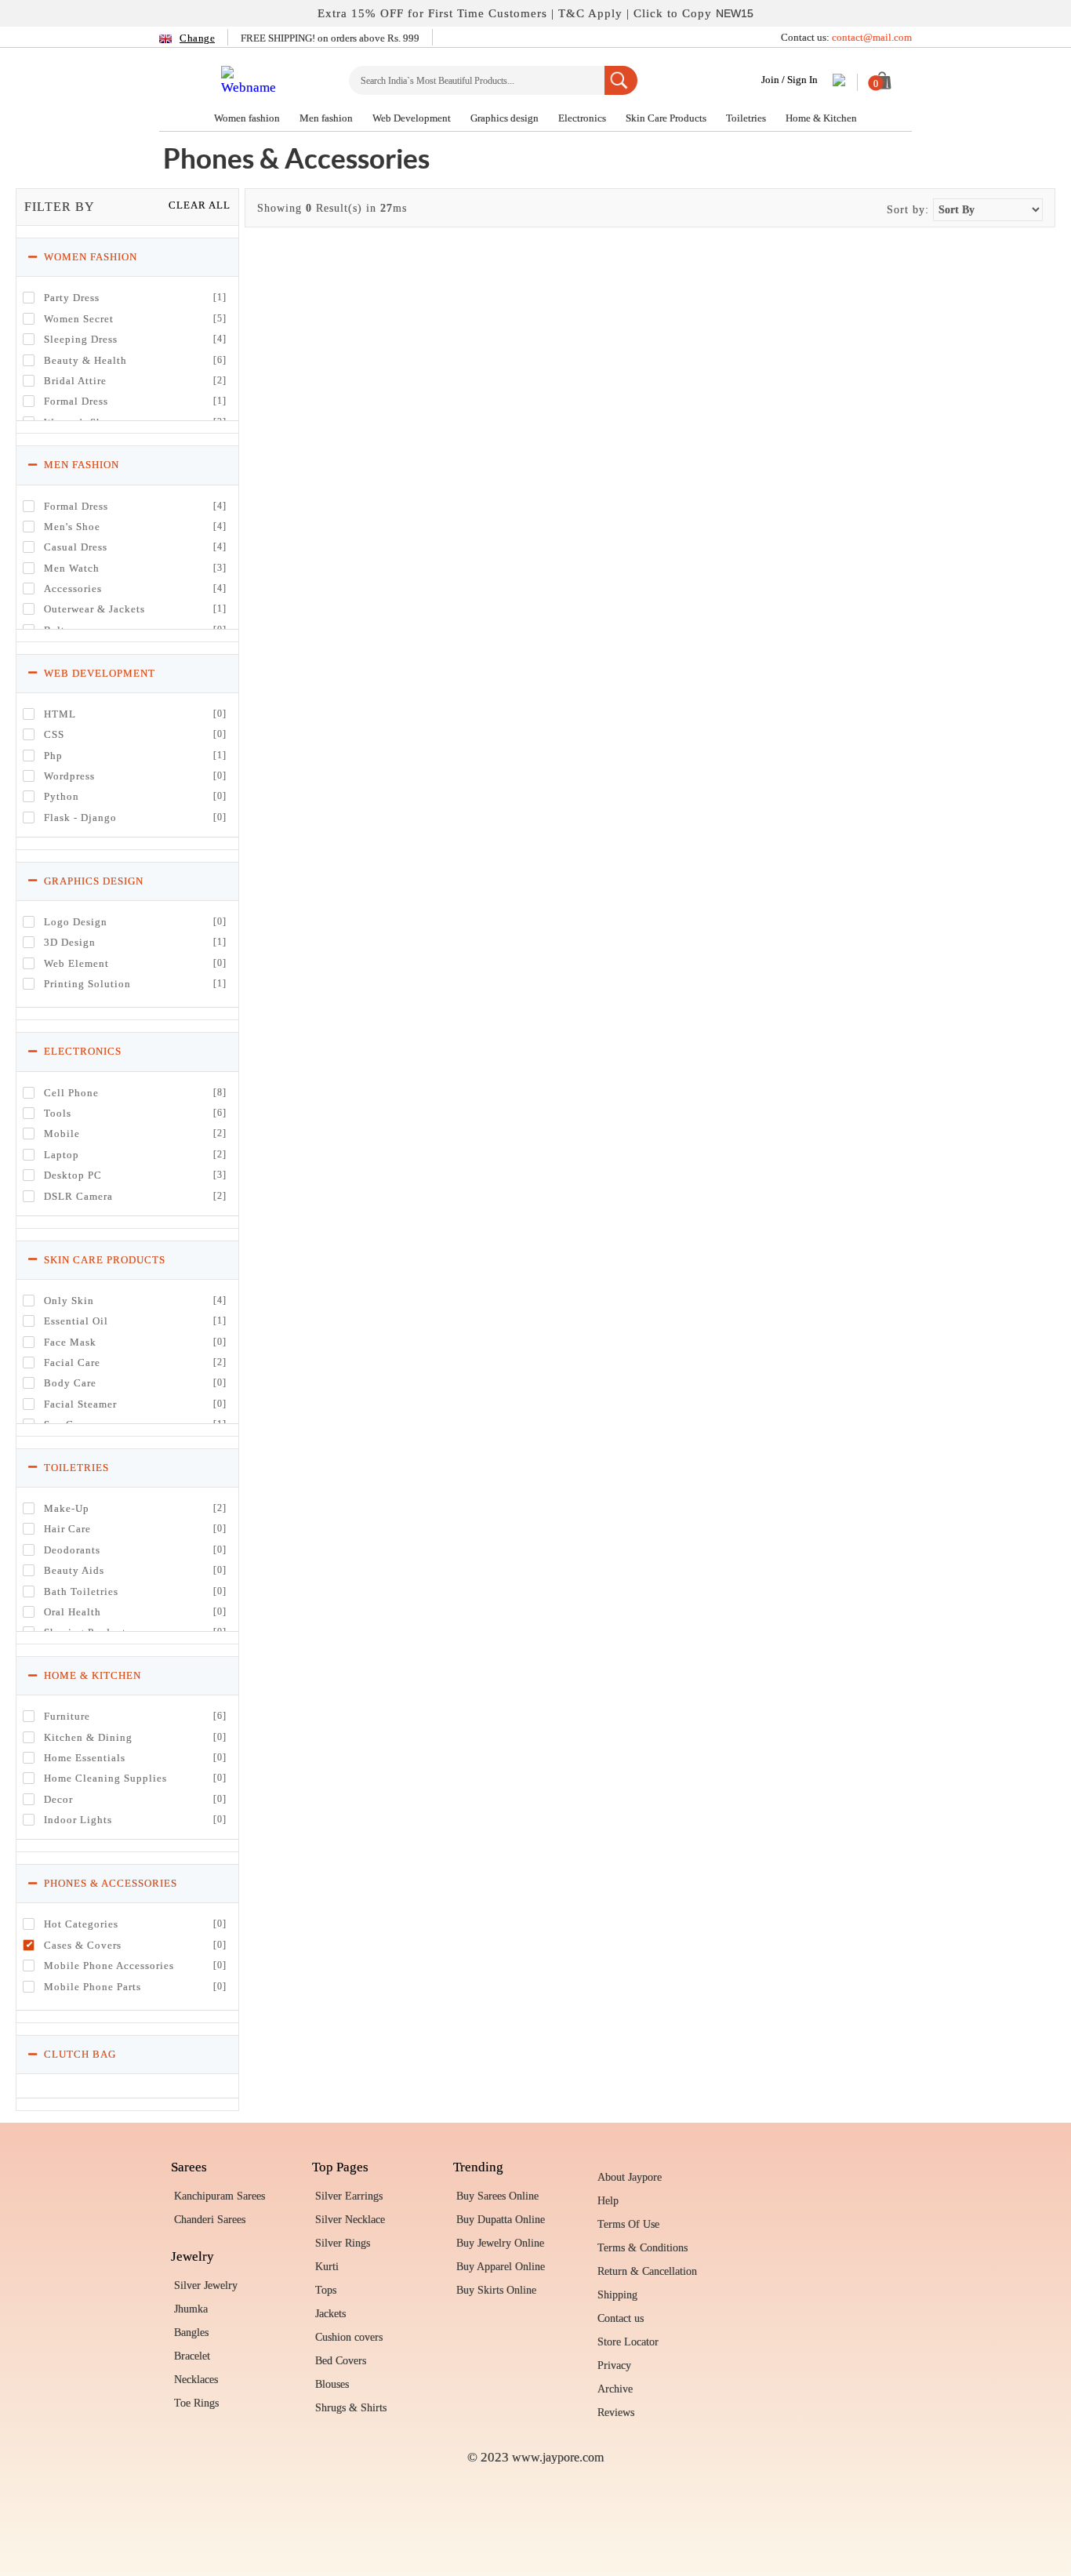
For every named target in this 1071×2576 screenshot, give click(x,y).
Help (608, 2201)
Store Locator (628, 2342)
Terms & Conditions (643, 2248)
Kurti (327, 2267)
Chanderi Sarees (210, 2220)
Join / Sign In (790, 80)
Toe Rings (196, 2403)
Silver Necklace (350, 2220)
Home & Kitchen (821, 118)
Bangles (191, 2333)
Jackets (330, 2314)
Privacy (614, 2365)
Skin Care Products (667, 118)
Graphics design (506, 118)
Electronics (583, 118)
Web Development (413, 118)
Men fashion (327, 118)
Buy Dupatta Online (501, 2220)
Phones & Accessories (109, 1883)
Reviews (616, 2413)
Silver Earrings (349, 2196)
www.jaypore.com (558, 2457)
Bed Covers (341, 2361)
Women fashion (248, 118)
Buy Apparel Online (501, 2267)
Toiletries (747, 118)
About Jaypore (630, 2177)
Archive (615, 2389)
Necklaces (196, 2380)
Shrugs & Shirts (351, 2408)
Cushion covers (349, 2337)
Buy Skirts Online (496, 2290)
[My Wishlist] (839, 82)
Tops (326, 2290)
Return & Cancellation (647, 2271)
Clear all (200, 205)
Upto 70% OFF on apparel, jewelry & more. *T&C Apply (536, 13)
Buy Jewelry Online (500, 2243)
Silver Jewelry (206, 2285)
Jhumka (191, 2309)
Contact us (621, 2318)
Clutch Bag (78, 2054)
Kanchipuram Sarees (220, 2196)
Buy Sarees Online (497, 2196)
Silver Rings (343, 2243)
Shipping (617, 2295)
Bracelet (192, 2356)
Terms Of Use (628, 2224)
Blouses (332, 2384)
